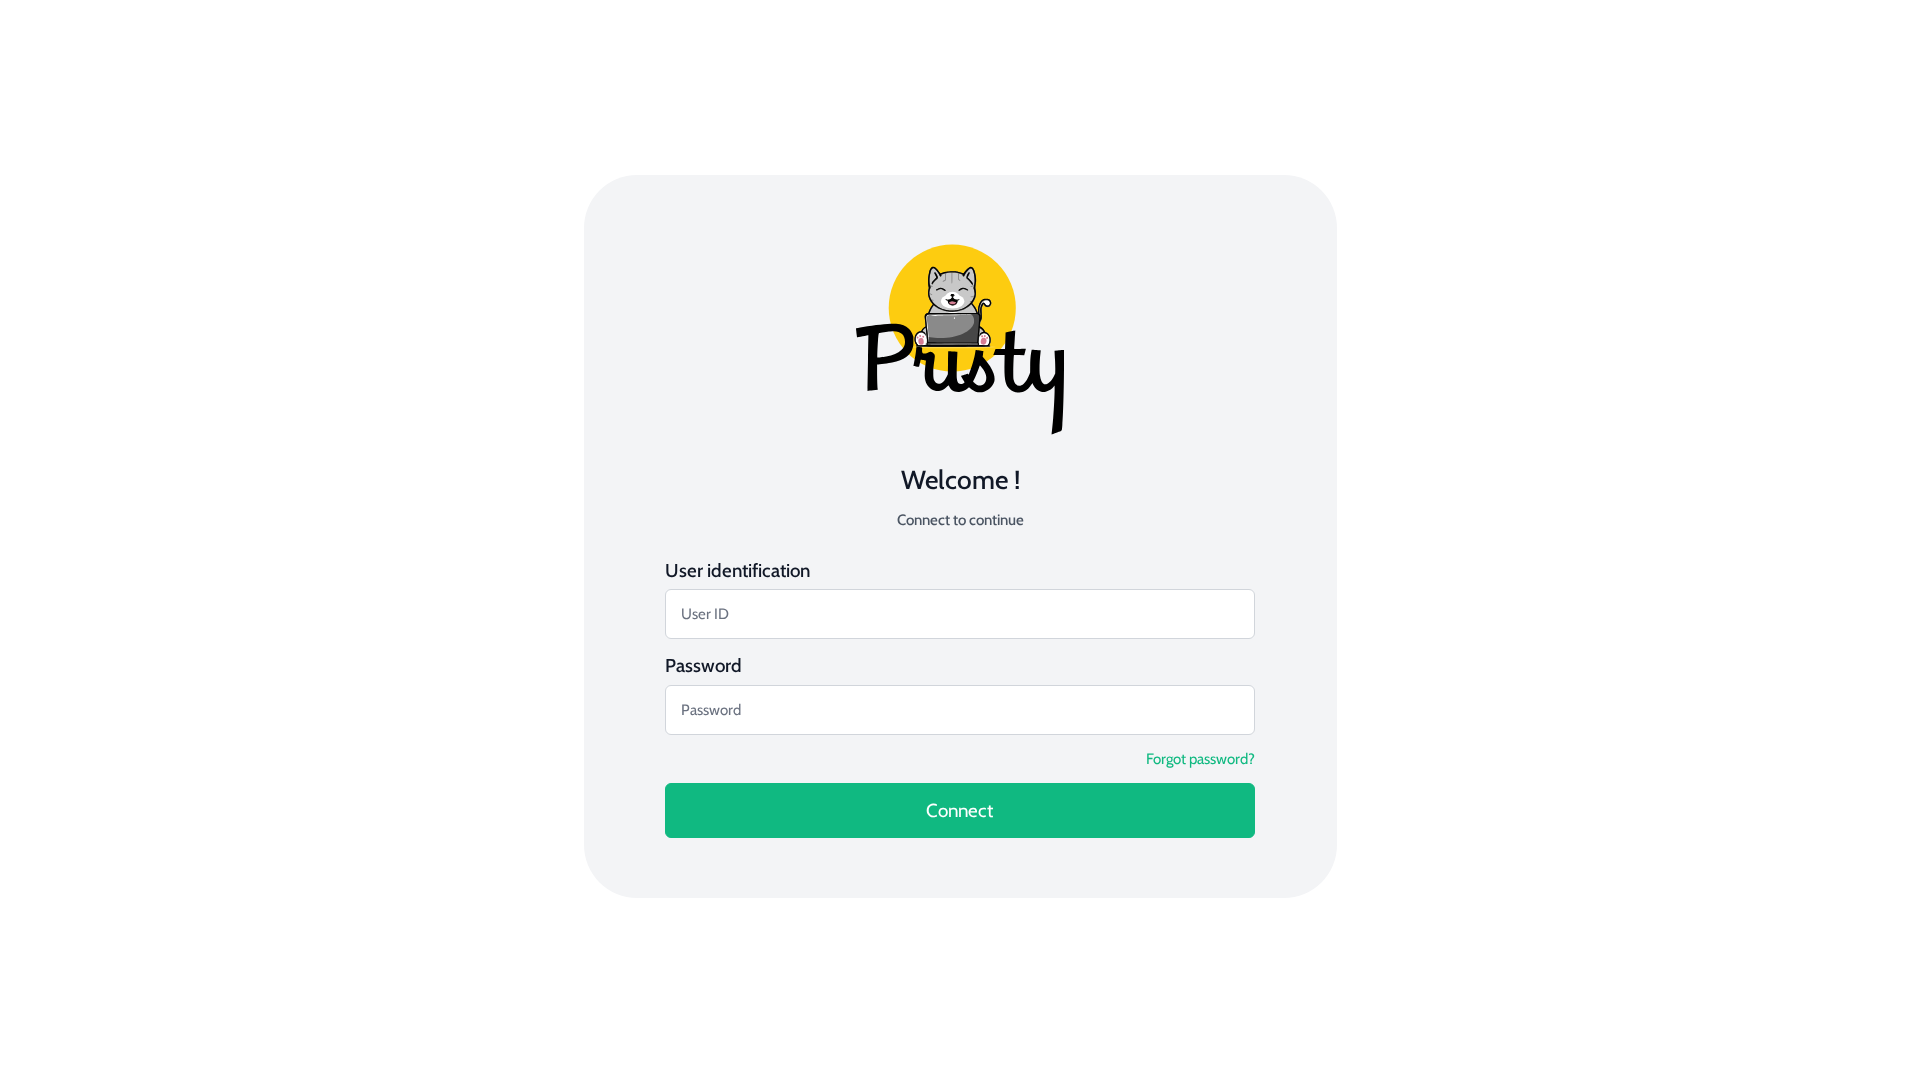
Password (703, 665)
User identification (737, 570)
